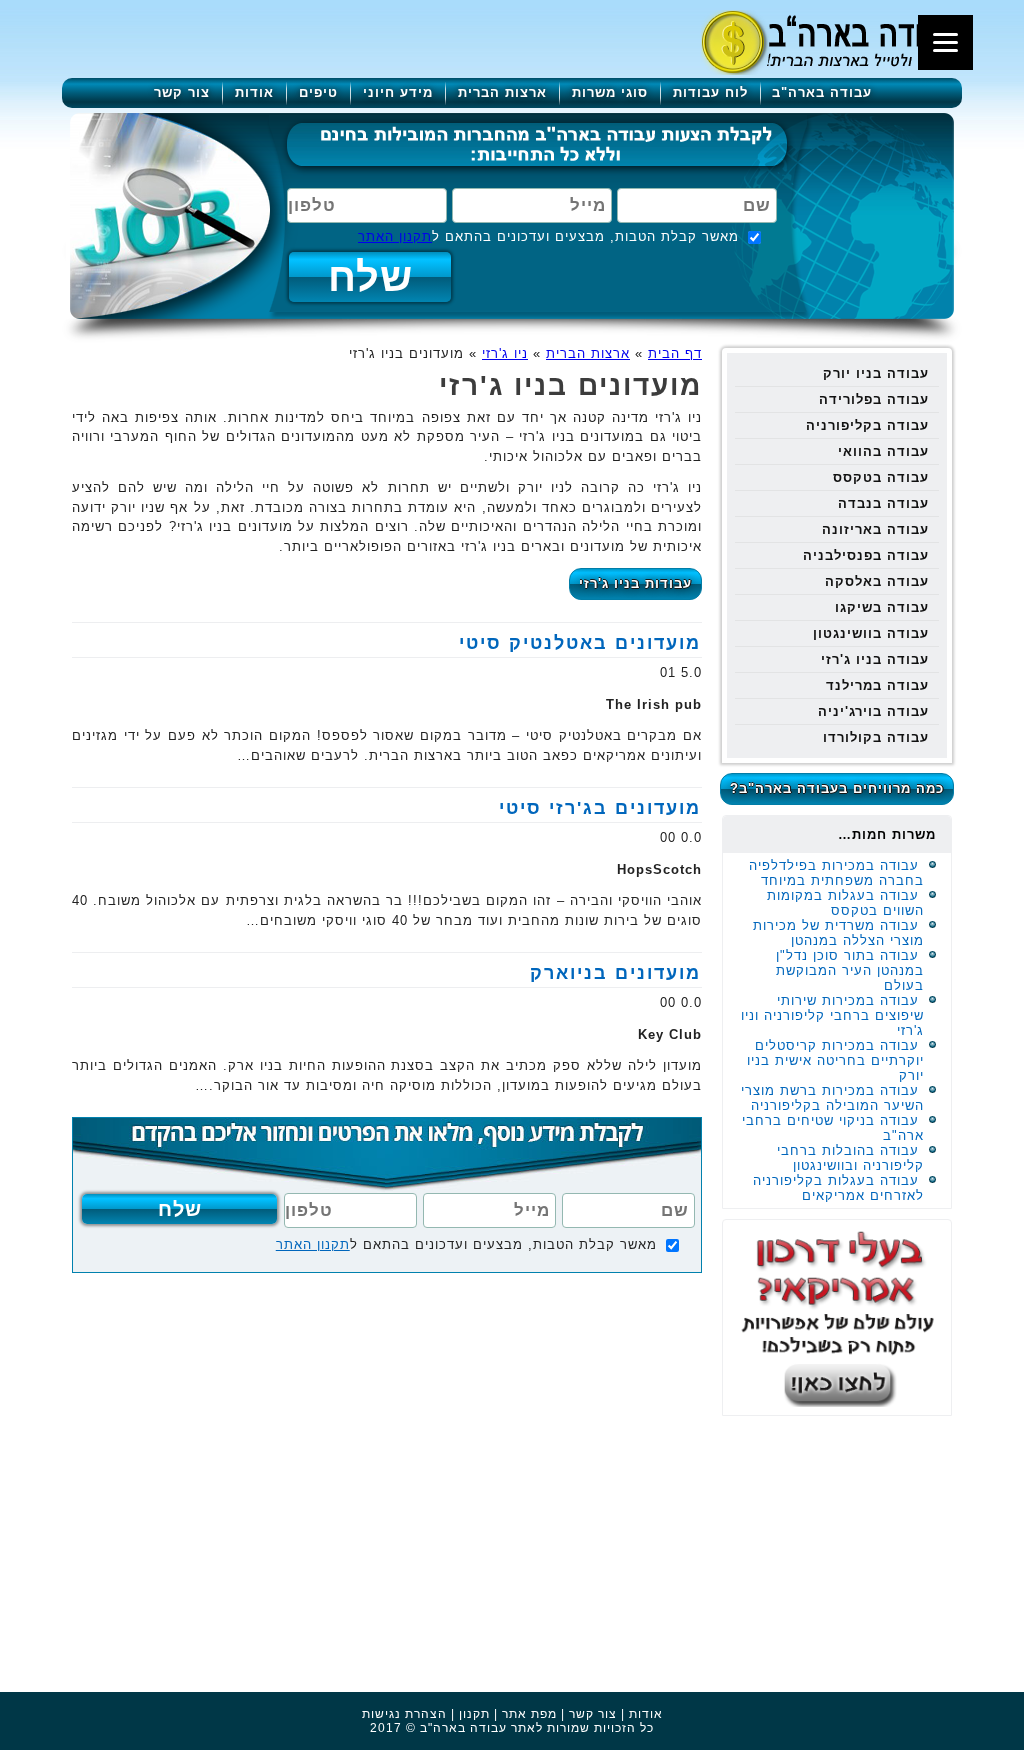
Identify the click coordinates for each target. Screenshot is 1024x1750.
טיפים (318, 92)
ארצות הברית (502, 92)
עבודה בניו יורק (876, 373)
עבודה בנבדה (883, 503)
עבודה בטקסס (881, 477)
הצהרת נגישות (404, 1714)
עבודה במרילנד (877, 685)
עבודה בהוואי (883, 451)
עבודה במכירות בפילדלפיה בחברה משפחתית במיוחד (836, 873)
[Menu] (945, 42)
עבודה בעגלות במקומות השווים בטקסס (845, 903)
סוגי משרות (610, 92)
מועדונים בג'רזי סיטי (600, 808)
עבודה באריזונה (875, 529)
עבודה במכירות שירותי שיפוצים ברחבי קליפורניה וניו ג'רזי (832, 1015)
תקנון (474, 1714)
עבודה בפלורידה (874, 399)
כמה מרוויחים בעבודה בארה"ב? (837, 788)
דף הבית (675, 353)
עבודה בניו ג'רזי (875, 659)
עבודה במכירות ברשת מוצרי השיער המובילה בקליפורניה (832, 1098)
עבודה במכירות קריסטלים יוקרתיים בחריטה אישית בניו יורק (835, 1060)
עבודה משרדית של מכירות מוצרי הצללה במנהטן (838, 933)
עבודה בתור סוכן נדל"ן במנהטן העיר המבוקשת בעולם (850, 970)
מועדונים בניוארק (615, 973)
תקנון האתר (395, 236)
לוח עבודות (710, 92)
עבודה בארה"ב (822, 92)
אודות (254, 92)
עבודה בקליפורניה (867, 425)
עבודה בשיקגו (882, 607)
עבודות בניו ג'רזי (635, 583)
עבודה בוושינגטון (871, 633)
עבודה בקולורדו (876, 737)
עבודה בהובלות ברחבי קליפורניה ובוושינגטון (850, 1158)
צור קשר (182, 92)
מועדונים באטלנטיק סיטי (580, 643)
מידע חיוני (398, 92)
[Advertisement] (842, 1551)
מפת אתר (529, 1714)
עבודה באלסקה (877, 581)
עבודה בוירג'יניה (873, 711)
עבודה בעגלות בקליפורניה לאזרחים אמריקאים (838, 1188)
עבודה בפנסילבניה (866, 555)
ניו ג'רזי (505, 353)
